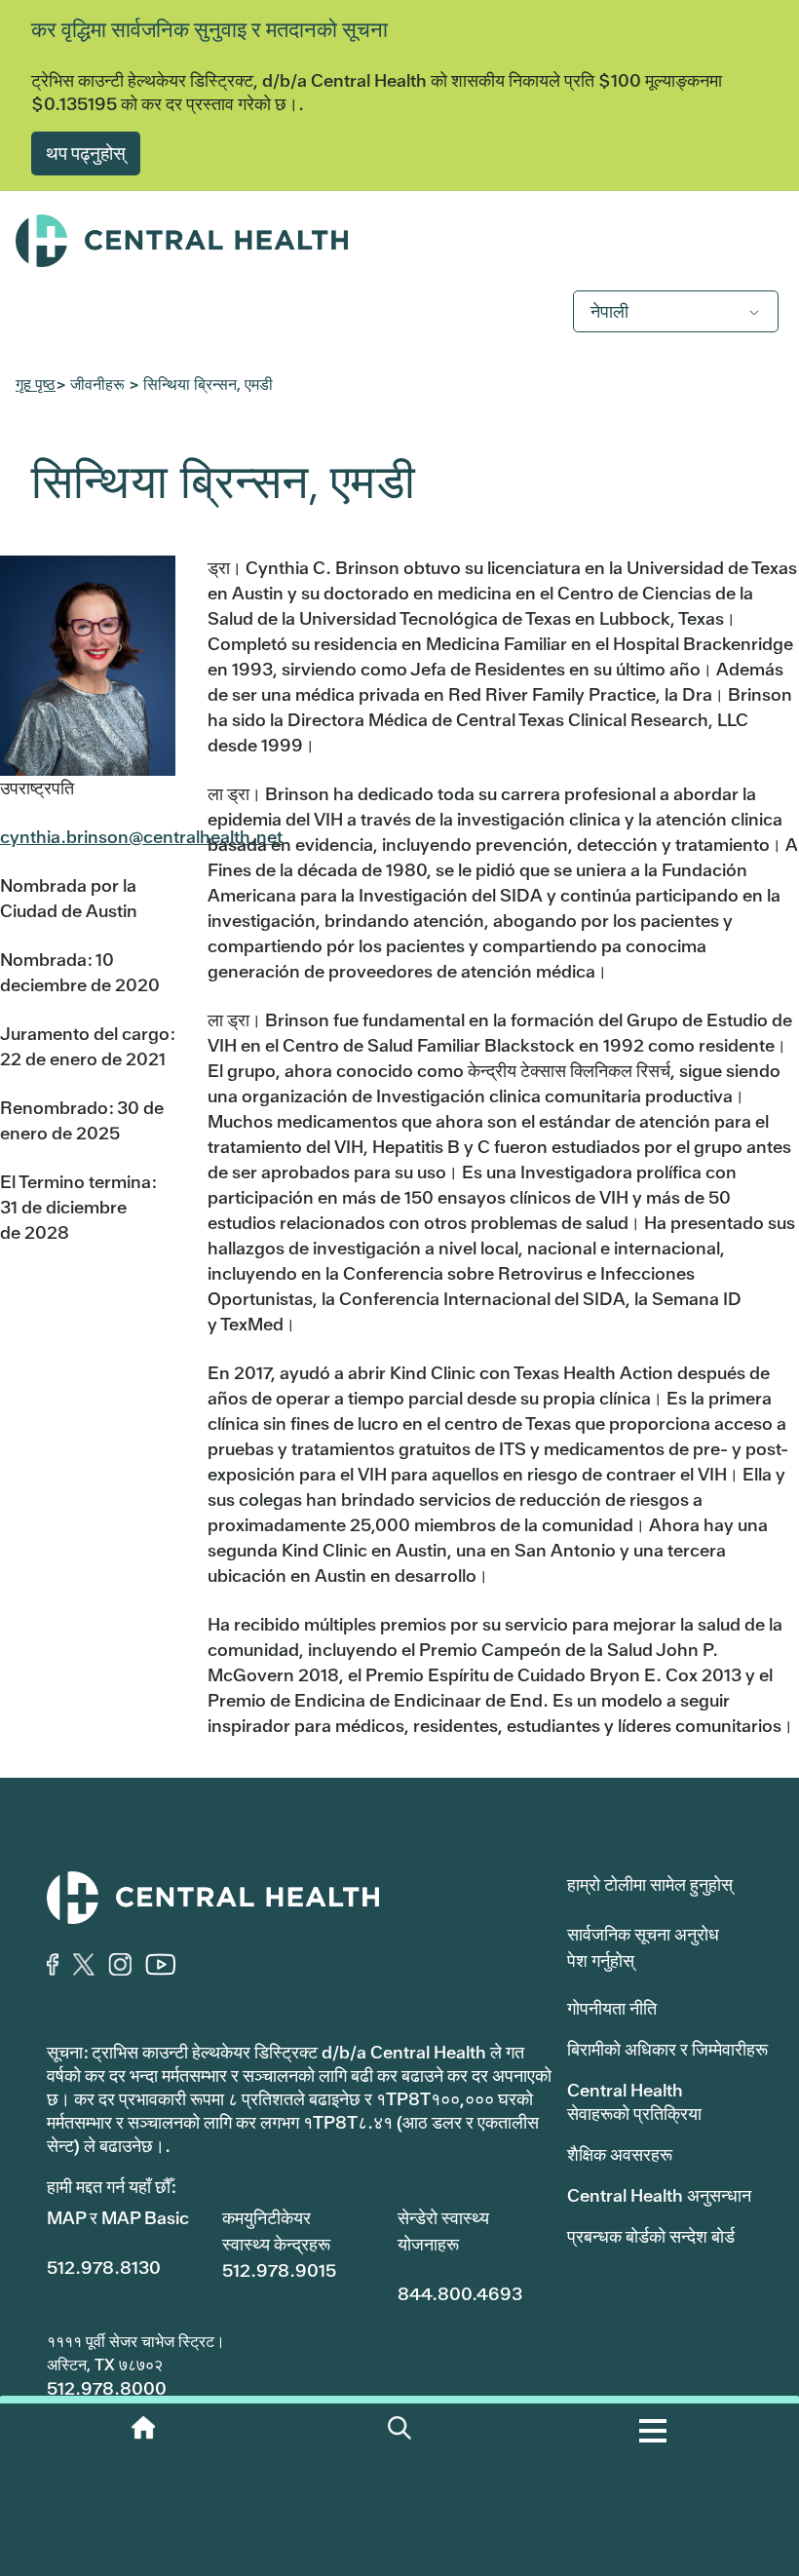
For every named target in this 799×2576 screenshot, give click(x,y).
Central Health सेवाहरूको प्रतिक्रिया (634, 2102)
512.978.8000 (107, 2388)
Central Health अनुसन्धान (659, 2195)
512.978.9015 (279, 2270)
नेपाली (609, 311)
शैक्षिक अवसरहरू (620, 2154)
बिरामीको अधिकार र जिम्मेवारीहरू (667, 2049)
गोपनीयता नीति (612, 2008)
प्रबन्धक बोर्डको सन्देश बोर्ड (651, 2236)
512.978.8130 (104, 2268)
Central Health (399, 241)
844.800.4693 (460, 2294)
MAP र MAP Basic (118, 2218)
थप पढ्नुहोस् (86, 153)
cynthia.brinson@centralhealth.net (141, 837)
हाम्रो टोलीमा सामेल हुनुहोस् (650, 1884)
